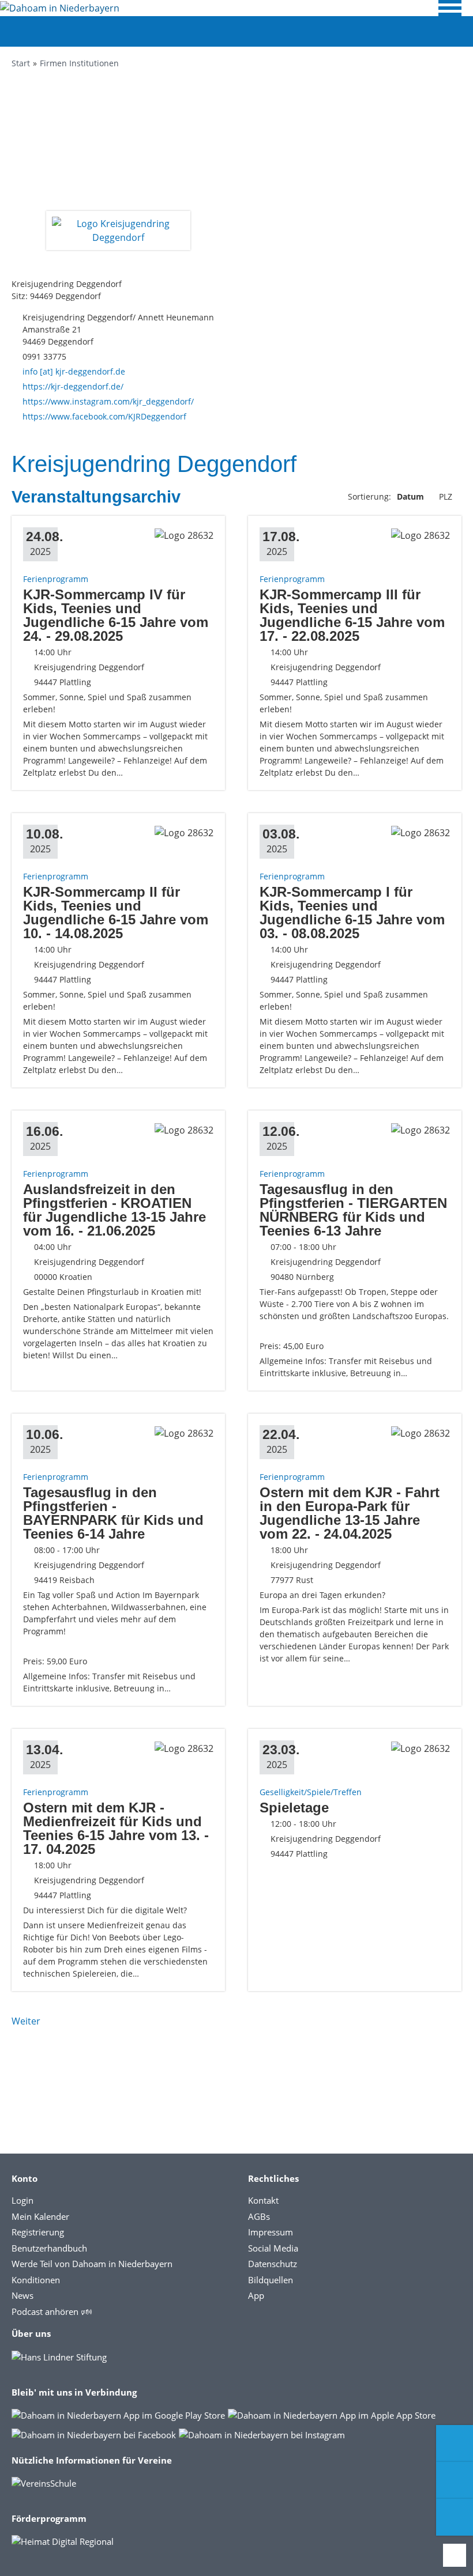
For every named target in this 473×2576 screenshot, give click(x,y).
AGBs (259, 2216)
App (256, 2295)
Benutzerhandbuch (49, 2248)
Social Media (273, 2248)
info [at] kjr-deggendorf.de (74, 371)
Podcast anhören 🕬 (52, 2311)
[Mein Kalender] (455, 2517)
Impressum (271, 2232)
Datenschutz (273, 2264)
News (22, 2295)
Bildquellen (271, 2280)
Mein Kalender (40, 2216)
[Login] (455, 2480)
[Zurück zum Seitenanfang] (455, 2555)
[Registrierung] (455, 2443)
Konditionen (36, 2280)
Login (22, 2200)
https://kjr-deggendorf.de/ (73, 386)
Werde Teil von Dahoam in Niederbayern (92, 2264)
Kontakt (263, 2200)
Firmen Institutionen (79, 63)
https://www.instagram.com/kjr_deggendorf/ (108, 401)
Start (21, 63)
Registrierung (38, 2232)
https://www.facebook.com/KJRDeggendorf (104, 416)
